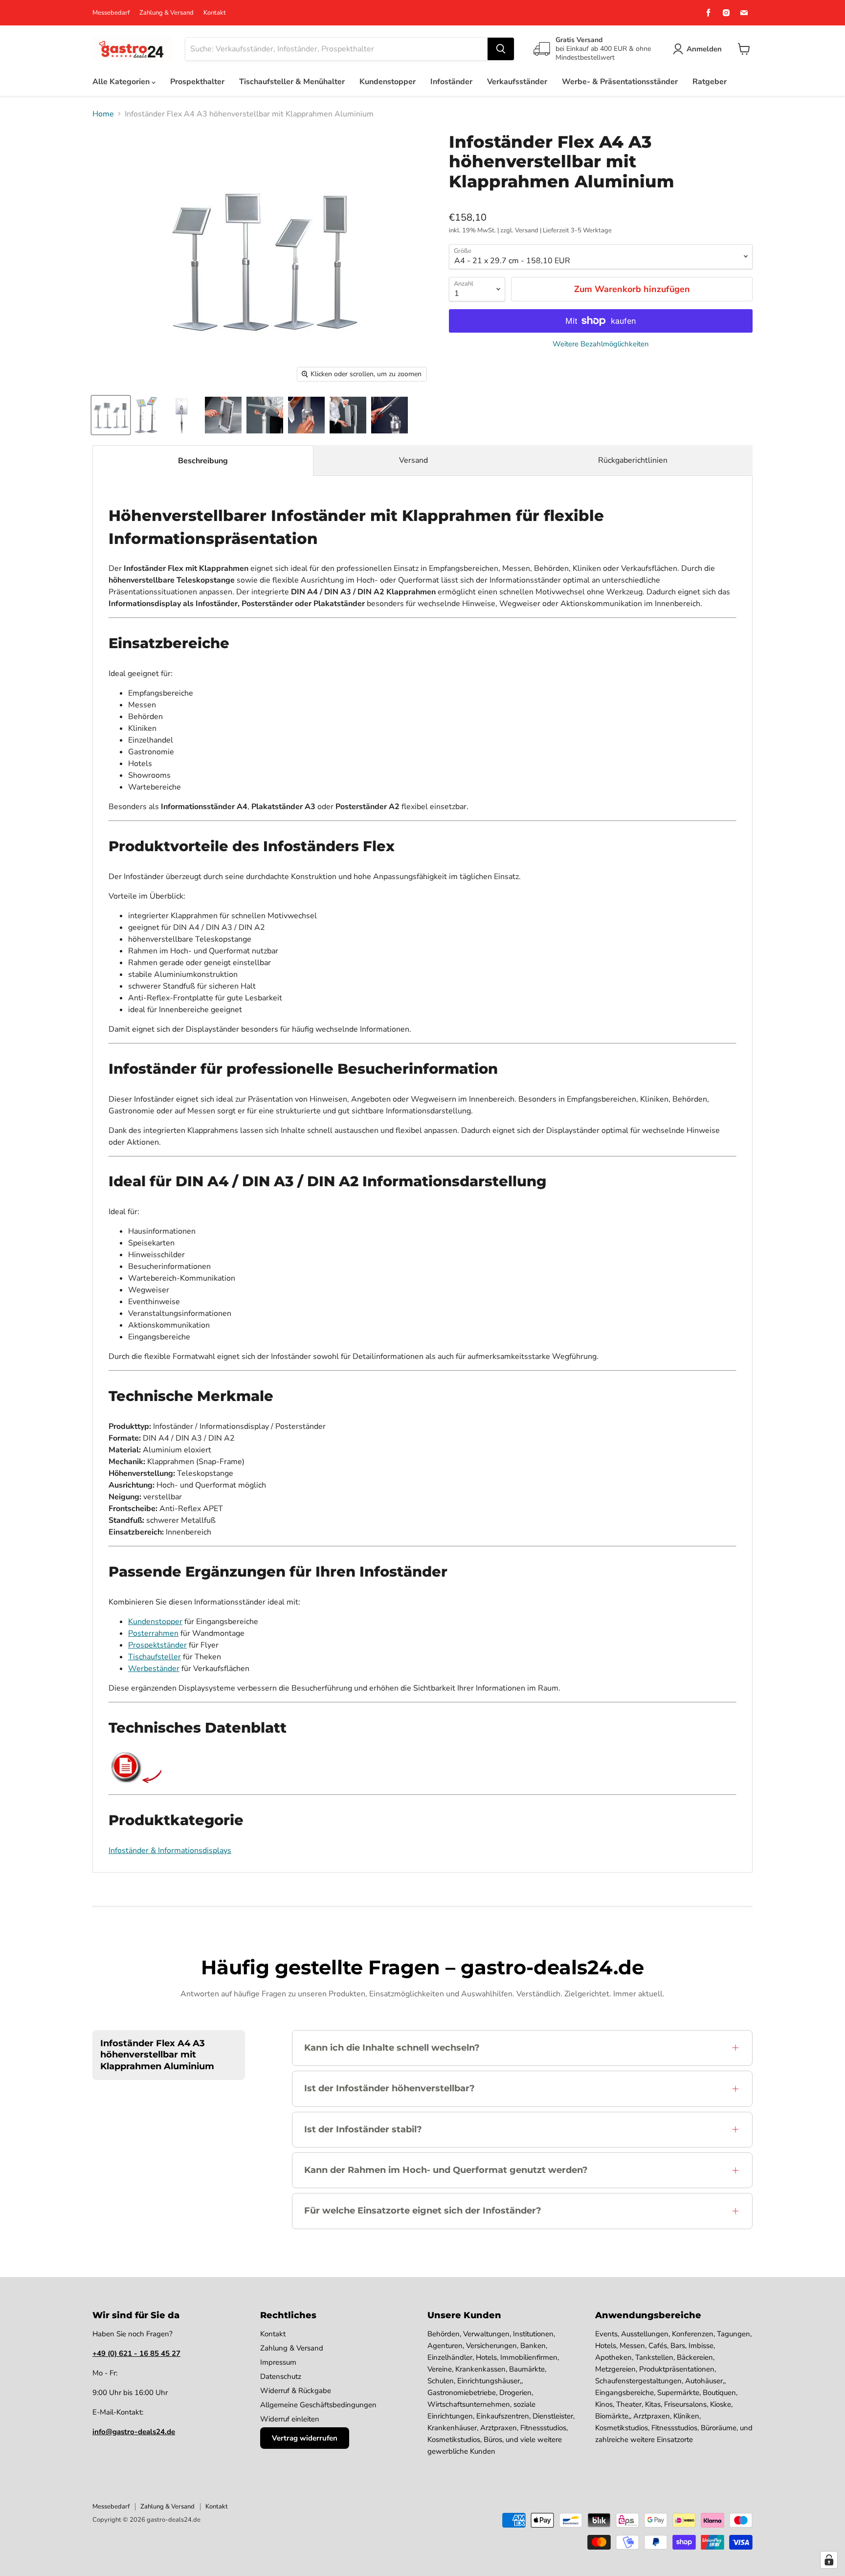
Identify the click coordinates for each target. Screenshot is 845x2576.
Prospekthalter (197, 82)
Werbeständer (154, 1669)
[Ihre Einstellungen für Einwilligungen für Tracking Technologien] (829, 2560)
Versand (413, 460)
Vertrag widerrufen (305, 2438)
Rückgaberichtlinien (633, 460)
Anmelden (704, 49)
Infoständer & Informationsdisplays (170, 1851)
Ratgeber (710, 82)
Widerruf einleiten (290, 2419)
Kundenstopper (388, 82)
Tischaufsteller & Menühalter (292, 82)
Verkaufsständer (517, 82)
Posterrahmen (153, 1633)
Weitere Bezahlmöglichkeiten (601, 344)
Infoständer (451, 82)
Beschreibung (203, 461)
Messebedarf (111, 13)
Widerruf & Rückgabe (296, 2391)
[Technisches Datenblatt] (126, 1781)
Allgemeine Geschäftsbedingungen (318, 2405)
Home (103, 114)
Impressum (278, 2362)
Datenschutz (281, 2376)
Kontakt (215, 13)
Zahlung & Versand (167, 13)
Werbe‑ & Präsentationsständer (620, 82)
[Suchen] (501, 49)
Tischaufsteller (155, 1657)
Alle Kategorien (122, 82)
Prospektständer (157, 1645)
